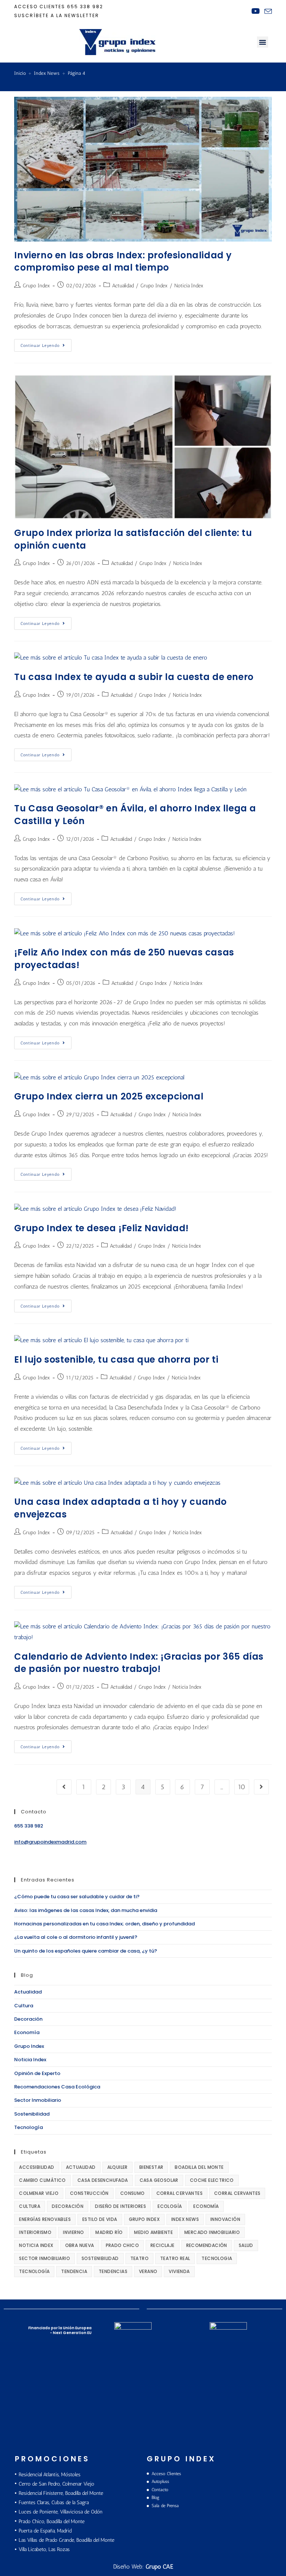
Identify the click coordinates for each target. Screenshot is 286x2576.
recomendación (207, 2245)
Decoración (28, 2019)
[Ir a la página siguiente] (261, 1787)
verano (148, 2271)
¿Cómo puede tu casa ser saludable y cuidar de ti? (77, 1897)
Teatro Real (175, 2258)
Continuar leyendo (46, 344)
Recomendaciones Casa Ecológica (57, 2087)
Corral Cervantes (179, 2193)
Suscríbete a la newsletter (57, 15)
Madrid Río (109, 2232)
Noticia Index (189, 286)
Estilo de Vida (100, 2219)
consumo (133, 2193)
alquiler (117, 2167)
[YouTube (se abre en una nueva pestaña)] (256, 11)
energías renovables (45, 2219)
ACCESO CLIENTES (40, 7)
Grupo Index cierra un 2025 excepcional (109, 1096)
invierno (73, 2232)
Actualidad (123, 286)
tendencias (113, 2271)
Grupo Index (36, 286)
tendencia (74, 2271)
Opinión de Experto (37, 2073)
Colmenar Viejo (39, 2193)
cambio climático (42, 2180)
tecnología (34, 2271)
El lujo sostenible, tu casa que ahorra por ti (116, 1359)
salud (246, 2245)
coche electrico (212, 2180)
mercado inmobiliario (212, 2232)
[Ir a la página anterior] (64, 1787)
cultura (30, 2206)
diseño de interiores (120, 2206)
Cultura (24, 2006)
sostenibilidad (100, 2258)
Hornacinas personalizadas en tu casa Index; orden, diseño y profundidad (104, 1924)
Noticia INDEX (36, 2245)
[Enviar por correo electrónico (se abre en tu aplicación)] (267, 12)
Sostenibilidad (32, 2114)
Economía (27, 2032)
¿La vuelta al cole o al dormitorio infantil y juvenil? (76, 1937)
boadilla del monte (199, 2167)
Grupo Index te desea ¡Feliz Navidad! (101, 1228)
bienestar (151, 2167)
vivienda (179, 2271)
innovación (225, 2219)
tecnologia (217, 2258)
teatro (139, 2258)
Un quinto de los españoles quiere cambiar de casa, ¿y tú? (86, 1951)
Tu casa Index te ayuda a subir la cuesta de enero (134, 677)
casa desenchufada (103, 2180)
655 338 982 (85, 7)
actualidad (81, 2167)
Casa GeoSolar (159, 2180)
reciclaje (163, 2245)
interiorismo (35, 2232)
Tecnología (28, 2127)
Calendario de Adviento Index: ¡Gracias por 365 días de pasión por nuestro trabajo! (139, 1663)
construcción (89, 2193)
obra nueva (80, 2245)
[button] (263, 42)
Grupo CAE (159, 2567)
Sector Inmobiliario (38, 2100)
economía (206, 2206)
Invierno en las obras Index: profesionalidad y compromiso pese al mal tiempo (123, 261)
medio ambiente (153, 2232)
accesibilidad (36, 2167)
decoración (68, 2206)
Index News (185, 2219)
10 (242, 1787)
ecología (170, 2206)
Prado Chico (122, 2245)
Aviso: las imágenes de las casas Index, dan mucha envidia (86, 1910)
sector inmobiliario (45, 2258)
